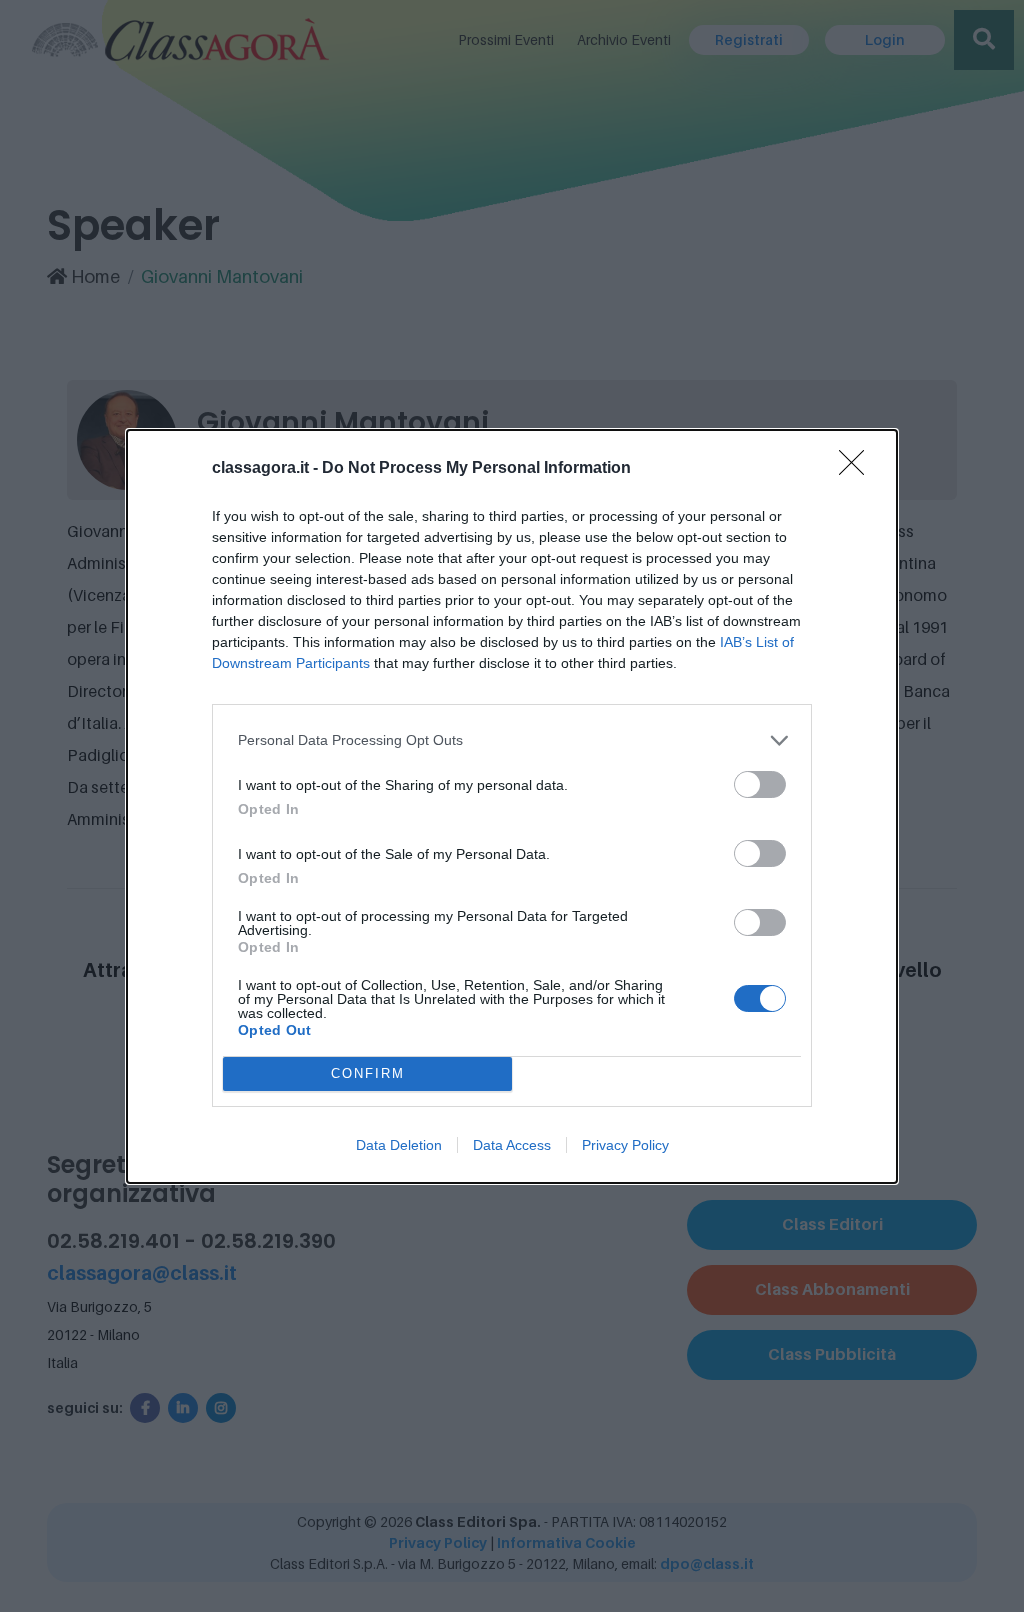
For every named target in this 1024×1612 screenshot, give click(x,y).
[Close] (858, 469)
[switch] (760, 784)
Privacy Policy (625, 1145)
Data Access (512, 1145)
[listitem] (512, 740)
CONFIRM (368, 1073)
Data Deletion (399, 1145)
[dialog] (512, 806)
